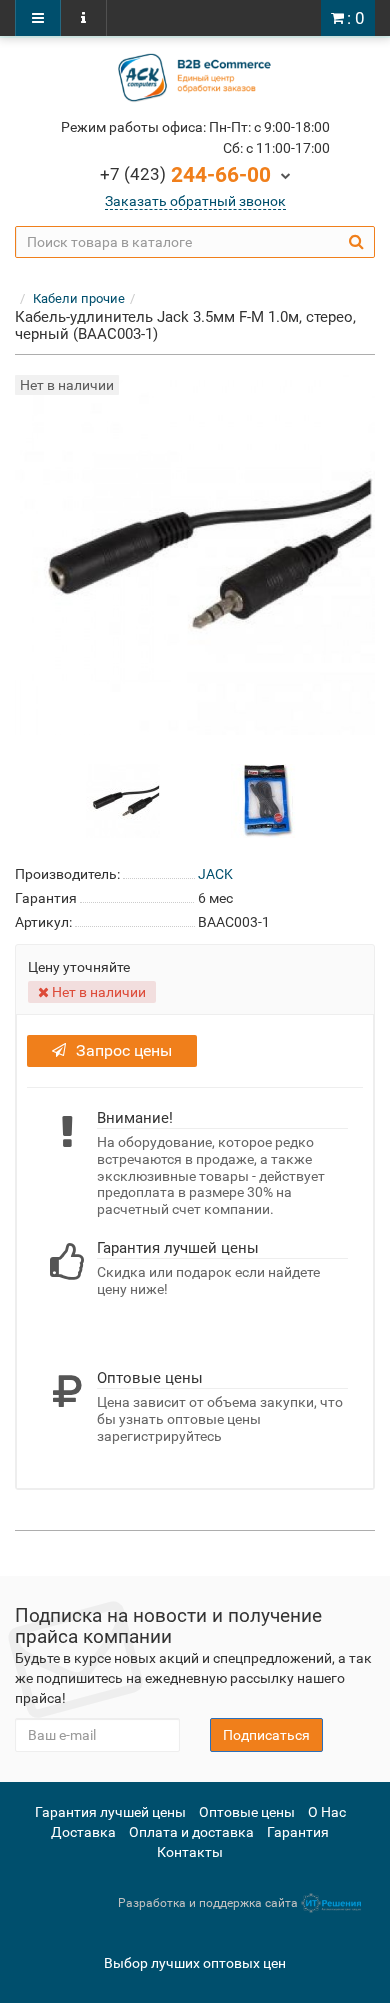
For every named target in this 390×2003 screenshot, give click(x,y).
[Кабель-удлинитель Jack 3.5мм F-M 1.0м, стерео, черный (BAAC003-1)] (123, 800)
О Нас (327, 1812)
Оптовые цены (247, 1812)
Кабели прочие (79, 298)
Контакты (190, 1852)
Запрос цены (124, 1050)
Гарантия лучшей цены (110, 1812)
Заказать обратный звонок (195, 201)
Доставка (83, 1832)
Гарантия (298, 1832)
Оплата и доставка (191, 1832)
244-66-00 (185, 175)
